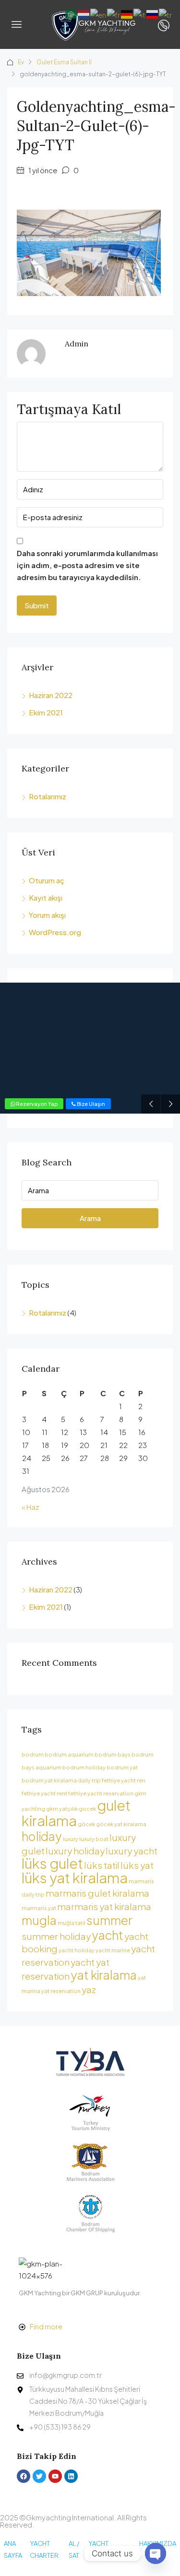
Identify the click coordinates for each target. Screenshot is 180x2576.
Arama (90, 1218)
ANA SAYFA (13, 2549)
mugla (39, 1920)
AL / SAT (74, 2549)
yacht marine (113, 1950)
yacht (108, 1935)
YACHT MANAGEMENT (110, 2549)
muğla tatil (72, 1923)
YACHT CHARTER (44, 2549)
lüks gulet (52, 1863)
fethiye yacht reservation (101, 1793)
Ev (21, 62)
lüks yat (137, 1865)
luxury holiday (75, 1851)
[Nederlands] (84, 13)
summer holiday (56, 1936)
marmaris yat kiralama (104, 1906)
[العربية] (72, 13)
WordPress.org (55, 932)
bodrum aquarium (69, 1754)
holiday (42, 1836)
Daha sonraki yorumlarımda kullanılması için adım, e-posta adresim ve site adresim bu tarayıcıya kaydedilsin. (87, 565)
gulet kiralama (76, 1813)
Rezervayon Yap (36, 1104)
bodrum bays (113, 1754)
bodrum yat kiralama (49, 1780)
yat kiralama (104, 1975)
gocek (87, 1809)
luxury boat (94, 1839)
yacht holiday (77, 1950)
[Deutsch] (127, 13)
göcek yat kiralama (121, 1824)
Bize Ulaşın (90, 1104)
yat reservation (61, 1991)
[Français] (114, 13)
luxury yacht (132, 1851)
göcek (86, 1824)
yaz (89, 1989)
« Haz (30, 1507)
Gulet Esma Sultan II (64, 62)
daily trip (89, 1780)
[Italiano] (140, 13)
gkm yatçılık (62, 1809)
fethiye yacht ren (124, 1780)
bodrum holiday (84, 1767)
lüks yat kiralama (75, 1878)
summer (109, 1920)
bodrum (33, 1754)
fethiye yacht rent (44, 1793)
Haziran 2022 (51, 695)
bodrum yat (122, 1767)
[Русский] (153, 13)
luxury (71, 1839)
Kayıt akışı (46, 897)
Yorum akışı (47, 915)
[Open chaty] (156, 2553)
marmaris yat (39, 1908)
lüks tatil (102, 1865)
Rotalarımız (48, 796)
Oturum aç (47, 880)
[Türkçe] (166, 13)
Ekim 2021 (46, 712)
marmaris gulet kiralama (97, 1893)
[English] (99, 13)
